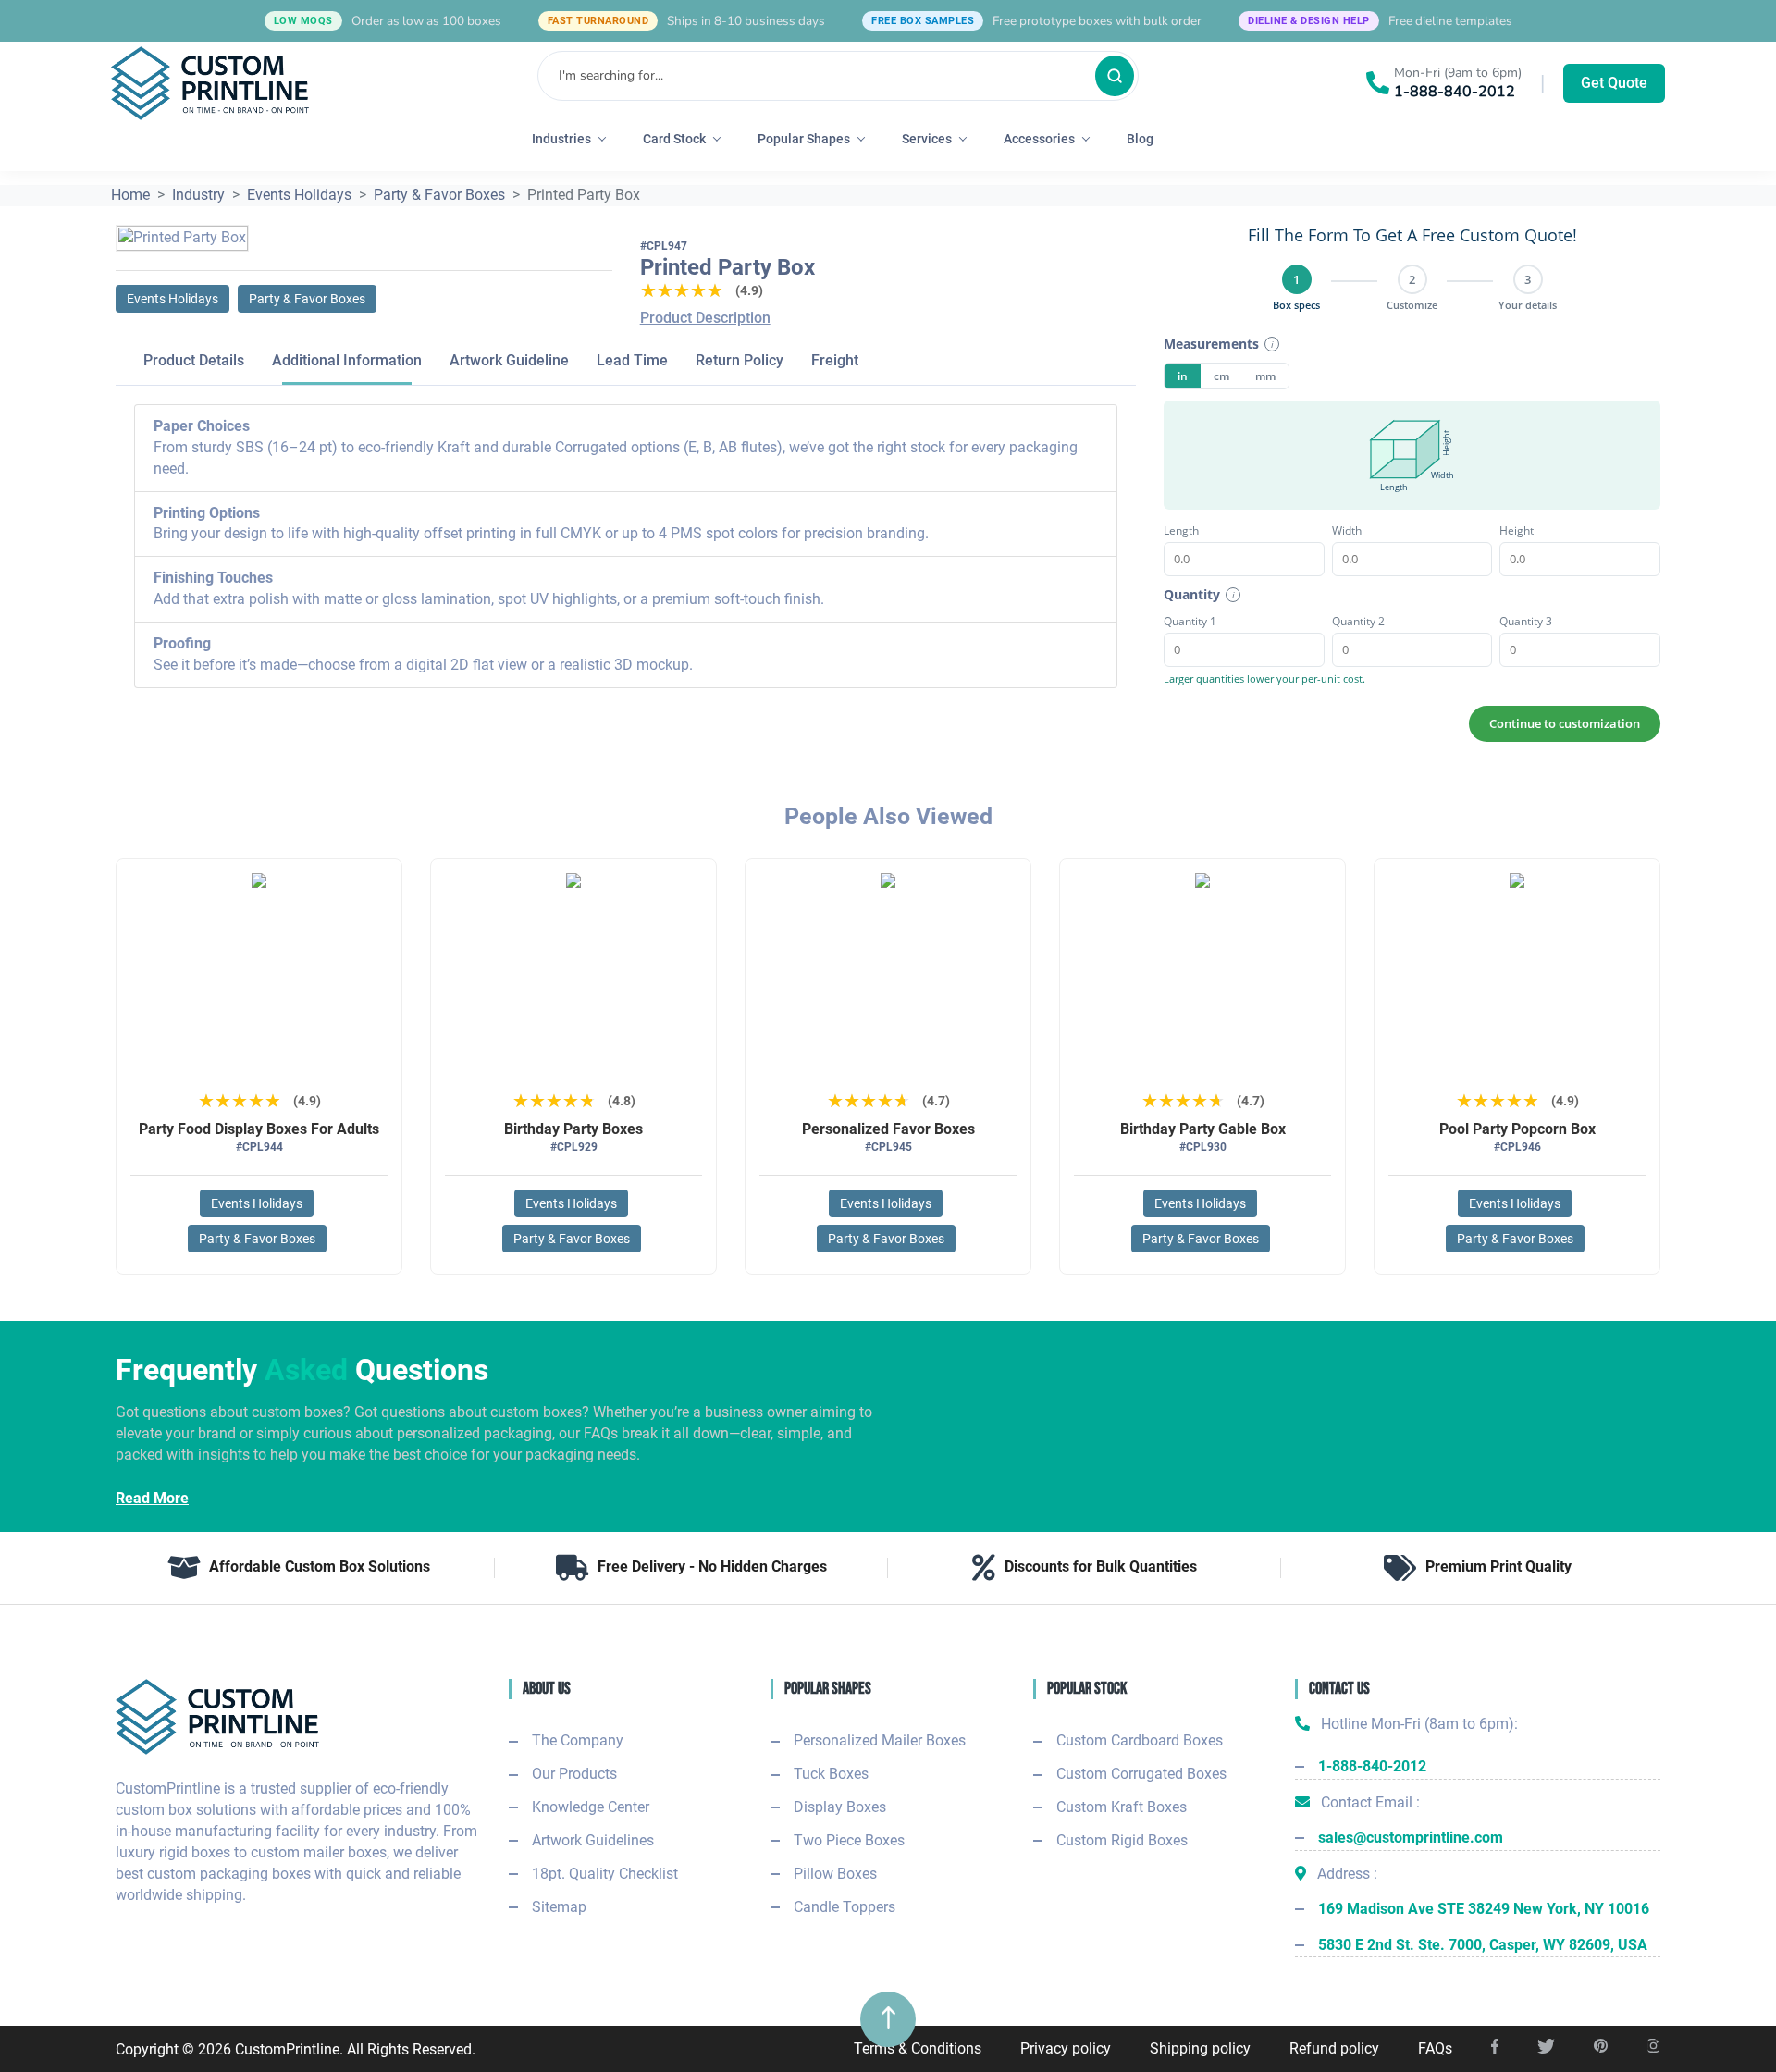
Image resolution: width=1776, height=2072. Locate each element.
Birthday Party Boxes (573, 1129)
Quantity (1192, 594)
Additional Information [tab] (347, 360)
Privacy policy (1066, 2048)
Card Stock (674, 139)
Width (1347, 530)
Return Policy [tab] (740, 360)
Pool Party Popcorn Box (1517, 1129)
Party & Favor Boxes (439, 195)
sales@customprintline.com (1411, 1838)
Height (1517, 530)
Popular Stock (1087, 1689)
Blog (1140, 139)
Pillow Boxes (835, 1874)
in (1183, 376)
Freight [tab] (835, 360)
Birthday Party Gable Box (1203, 1129)
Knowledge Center (591, 1807)
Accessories (1039, 139)
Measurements (1211, 344)
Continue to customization (1565, 723)
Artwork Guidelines (593, 1840)
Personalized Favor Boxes (888, 1129)
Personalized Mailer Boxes (880, 1740)
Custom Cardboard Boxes (1140, 1740)
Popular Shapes (804, 139)
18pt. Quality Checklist (605, 1874)
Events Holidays (299, 195)
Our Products (574, 1774)
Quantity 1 (1190, 621)
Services (927, 139)
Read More (152, 1498)
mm (1265, 376)
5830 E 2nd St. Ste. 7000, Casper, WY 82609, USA (1483, 1945)
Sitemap (559, 1907)
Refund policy (1334, 2048)
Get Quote (1614, 83)
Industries (561, 139)
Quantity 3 (1526, 621)
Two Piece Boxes (849, 1840)
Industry (198, 195)
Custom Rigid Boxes (1122, 1840)
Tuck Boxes (831, 1774)
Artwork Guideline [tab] (509, 360)
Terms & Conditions (918, 2048)
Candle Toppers (845, 1907)
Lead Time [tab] (632, 360)
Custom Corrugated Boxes (1141, 1774)
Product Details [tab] (194, 360)
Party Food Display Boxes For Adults (259, 1129)
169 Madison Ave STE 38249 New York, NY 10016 (1484, 1909)
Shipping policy (1200, 2048)
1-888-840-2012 (1455, 92)
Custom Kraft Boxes (1122, 1807)
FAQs (1435, 2048)
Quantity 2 (1358, 621)
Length (1181, 530)
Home (130, 195)
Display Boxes (840, 1807)
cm (1221, 376)
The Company (578, 1740)
